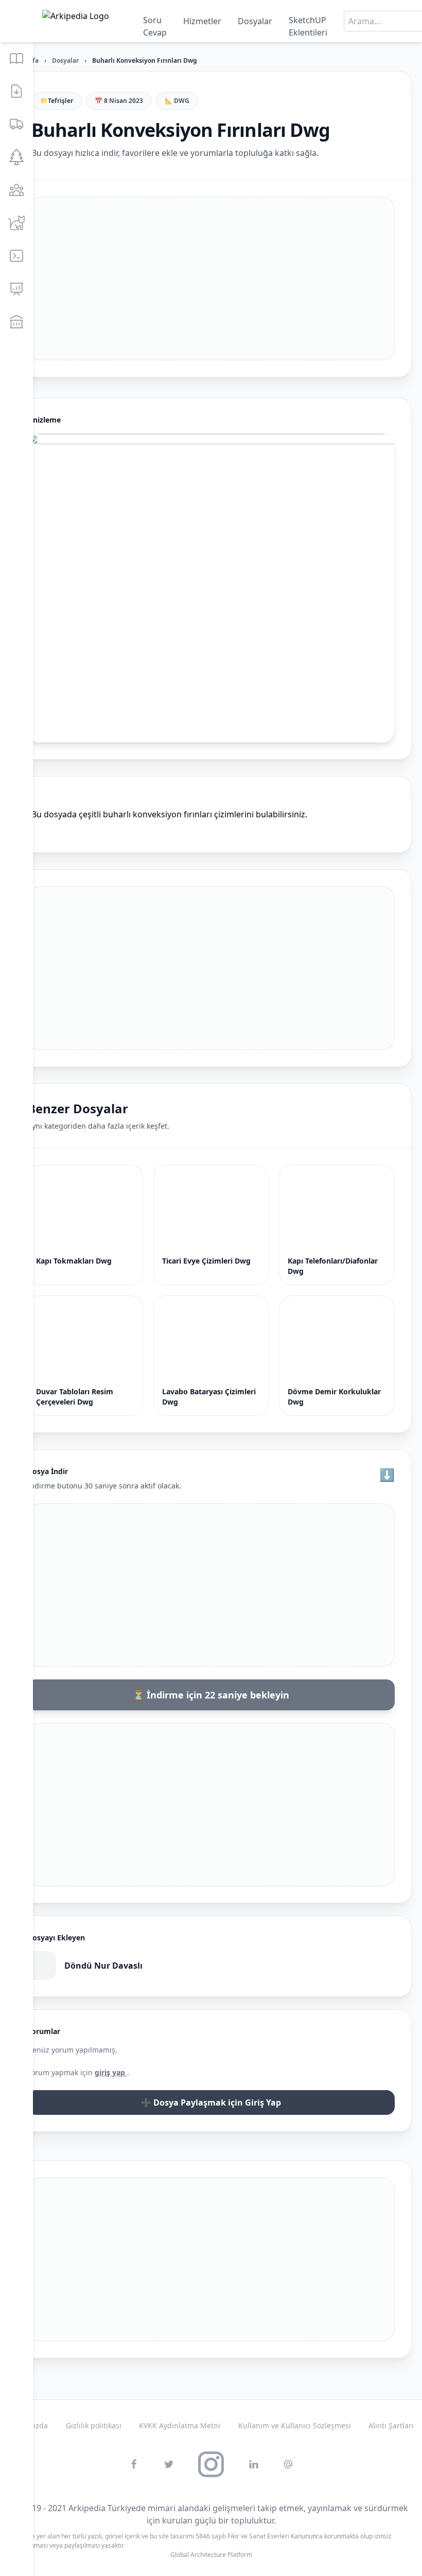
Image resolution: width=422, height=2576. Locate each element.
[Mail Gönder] (288, 2464)
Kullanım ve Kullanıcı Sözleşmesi (295, 2425)
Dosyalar (255, 21)
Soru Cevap (155, 23)
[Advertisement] (211, 278)
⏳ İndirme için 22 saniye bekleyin (211, 1695)
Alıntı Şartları (391, 2425)
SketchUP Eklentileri (308, 23)
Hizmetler (202, 21)
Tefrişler (60, 101)
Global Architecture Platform (211, 2555)
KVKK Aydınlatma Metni (180, 2425)
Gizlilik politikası (94, 2425)
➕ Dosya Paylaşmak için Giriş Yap (211, 2102)
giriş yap (111, 2072)
